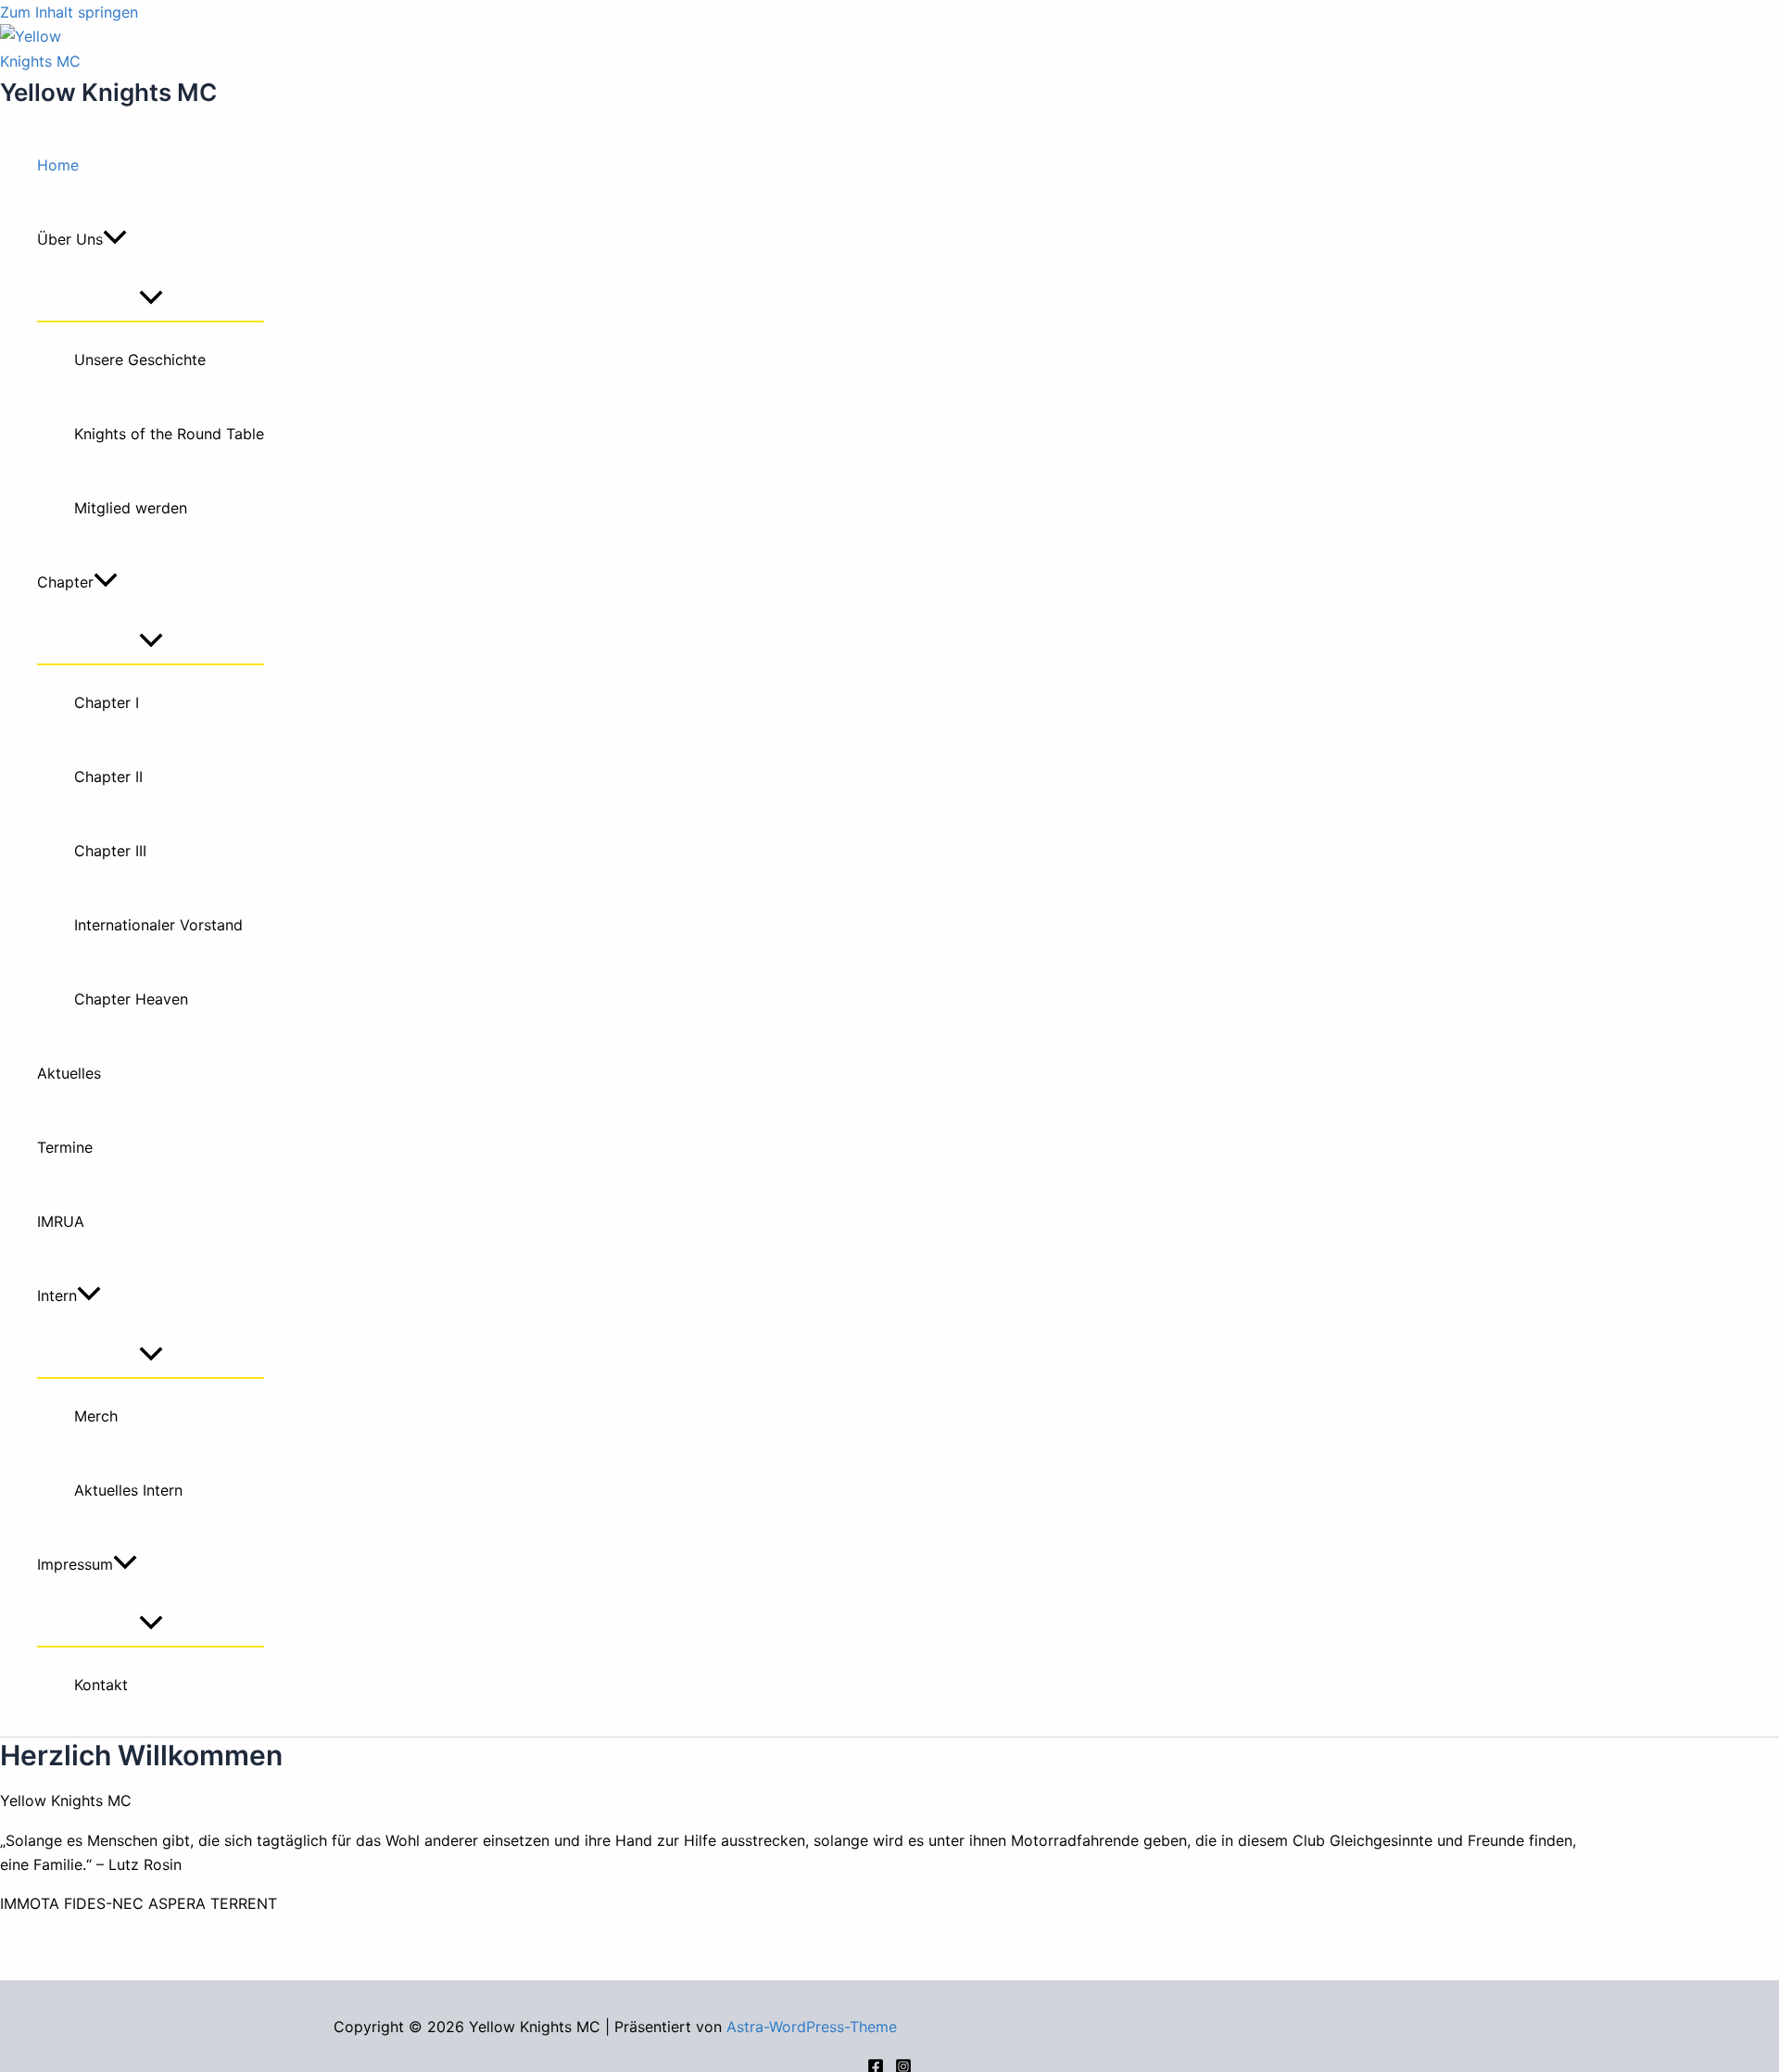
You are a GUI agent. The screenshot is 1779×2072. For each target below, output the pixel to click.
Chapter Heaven (131, 999)
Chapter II (108, 777)
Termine (65, 1147)
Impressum (75, 1564)
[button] (115, 239)
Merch (96, 1416)
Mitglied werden (131, 508)
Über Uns (70, 239)
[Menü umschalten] (151, 298)
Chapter (65, 582)
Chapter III (110, 851)
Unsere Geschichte (140, 360)
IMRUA (61, 1221)
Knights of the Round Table (169, 434)
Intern (57, 1295)
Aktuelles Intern (128, 1490)
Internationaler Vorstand (158, 925)
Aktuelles (69, 1073)
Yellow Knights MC (108, 92)
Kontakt (101, 1685)
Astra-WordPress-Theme (812, 2027)
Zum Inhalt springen (69, 12)
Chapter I (107, 702)
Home (58, 165)
